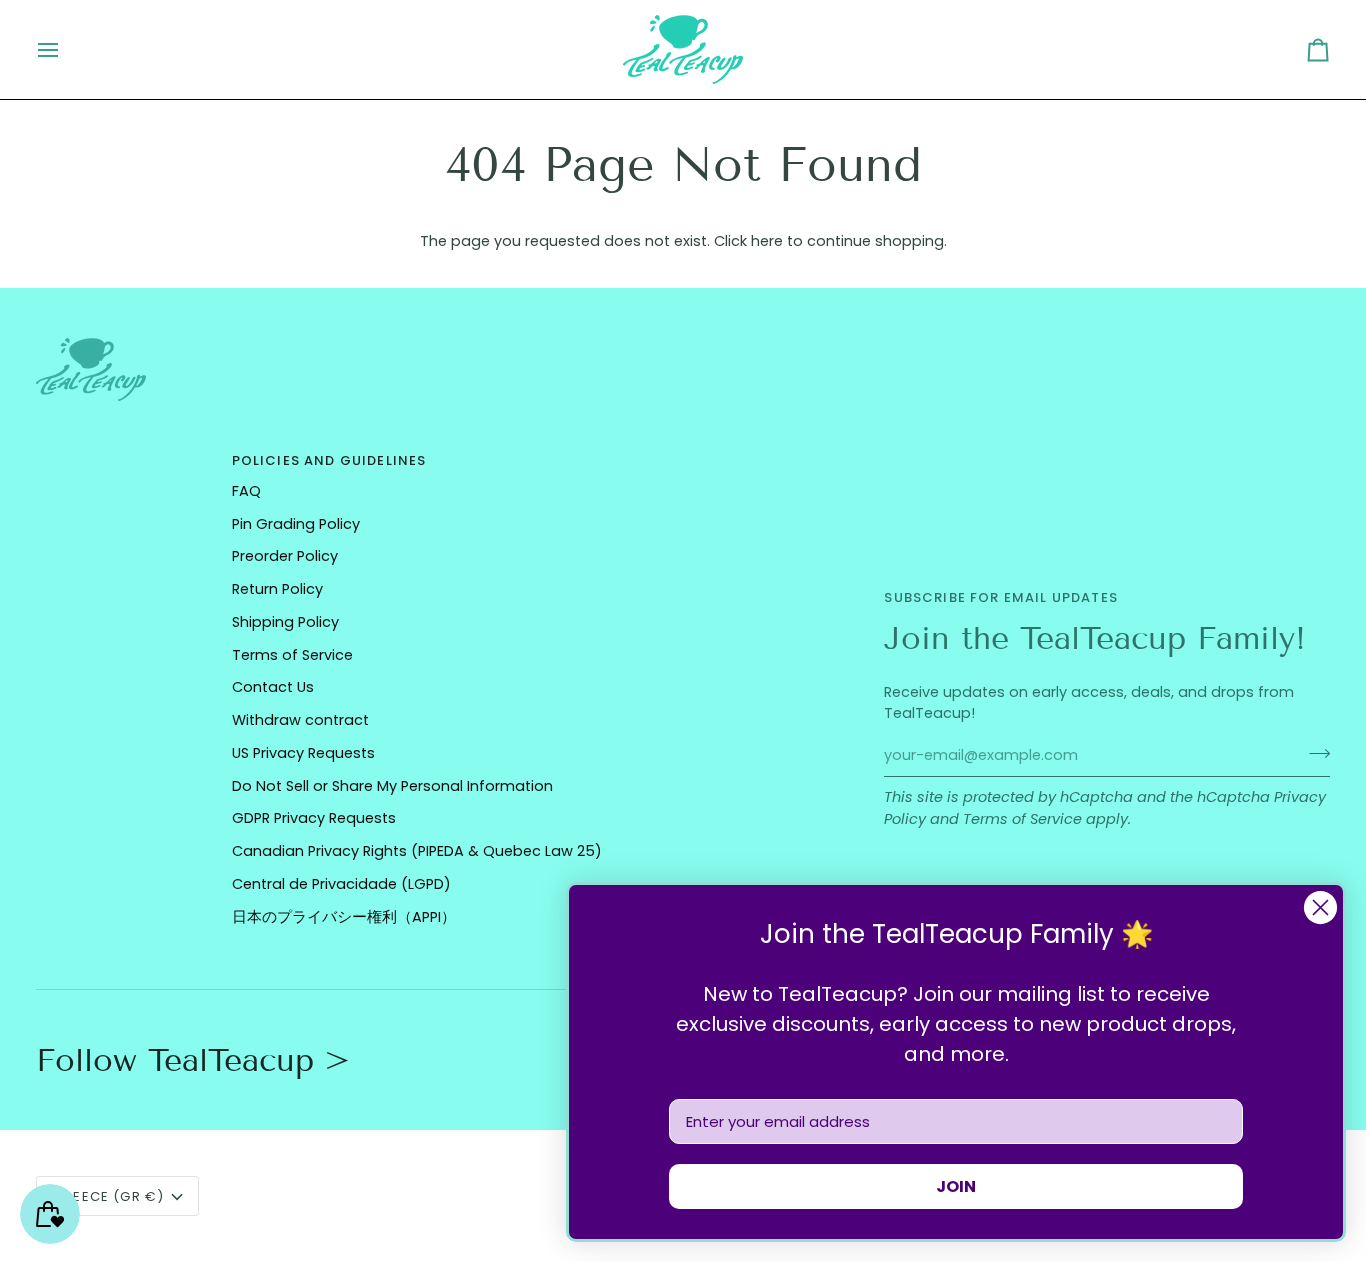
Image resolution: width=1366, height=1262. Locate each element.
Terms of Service (1022, 819)
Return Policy (277, 589)
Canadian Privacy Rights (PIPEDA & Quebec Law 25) (417, 851)
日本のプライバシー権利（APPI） (344, 917)
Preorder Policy (285, 556)
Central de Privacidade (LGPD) (341, 884)
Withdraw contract (300, 720)
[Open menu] (66, 49)
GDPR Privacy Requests (314, 818)
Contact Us (273, 687)
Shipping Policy (285, 622)
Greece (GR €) (108, 1196)
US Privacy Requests (303, 753)
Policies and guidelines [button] (329, 460)
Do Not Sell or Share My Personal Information (392, 786)
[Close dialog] (1320, 907)
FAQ (246, 491)
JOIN (956, 1186)
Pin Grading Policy (296, 524)
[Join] (1313, 753)
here (767, 241)
